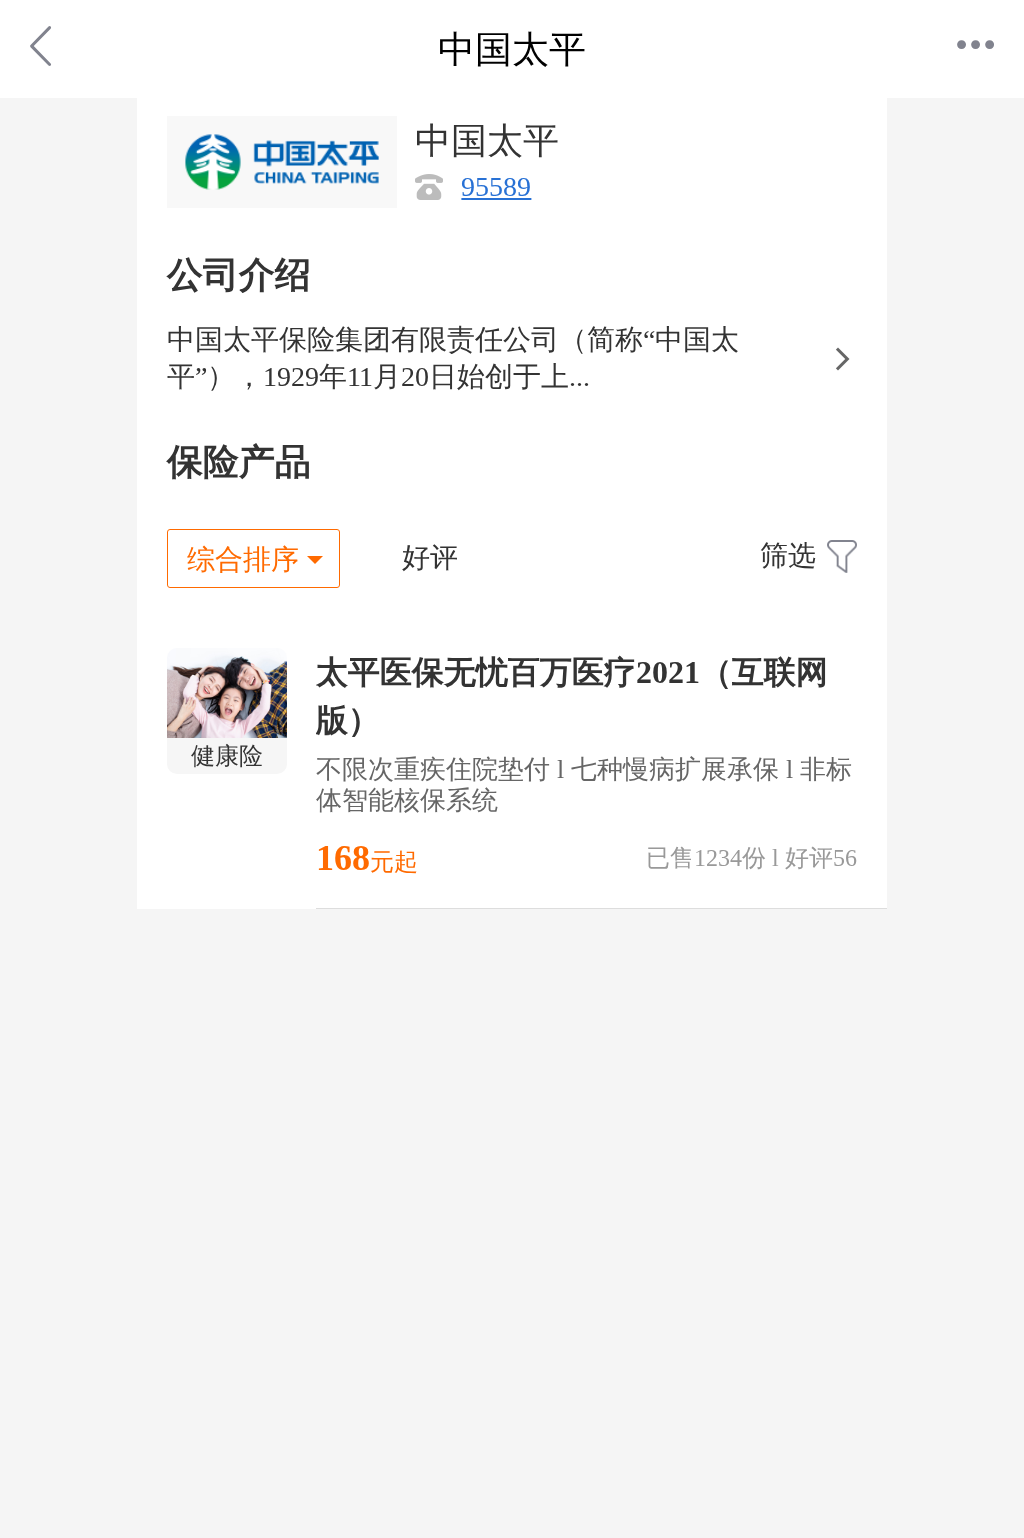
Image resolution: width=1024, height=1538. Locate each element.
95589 (496, 186)
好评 (430, 557)
